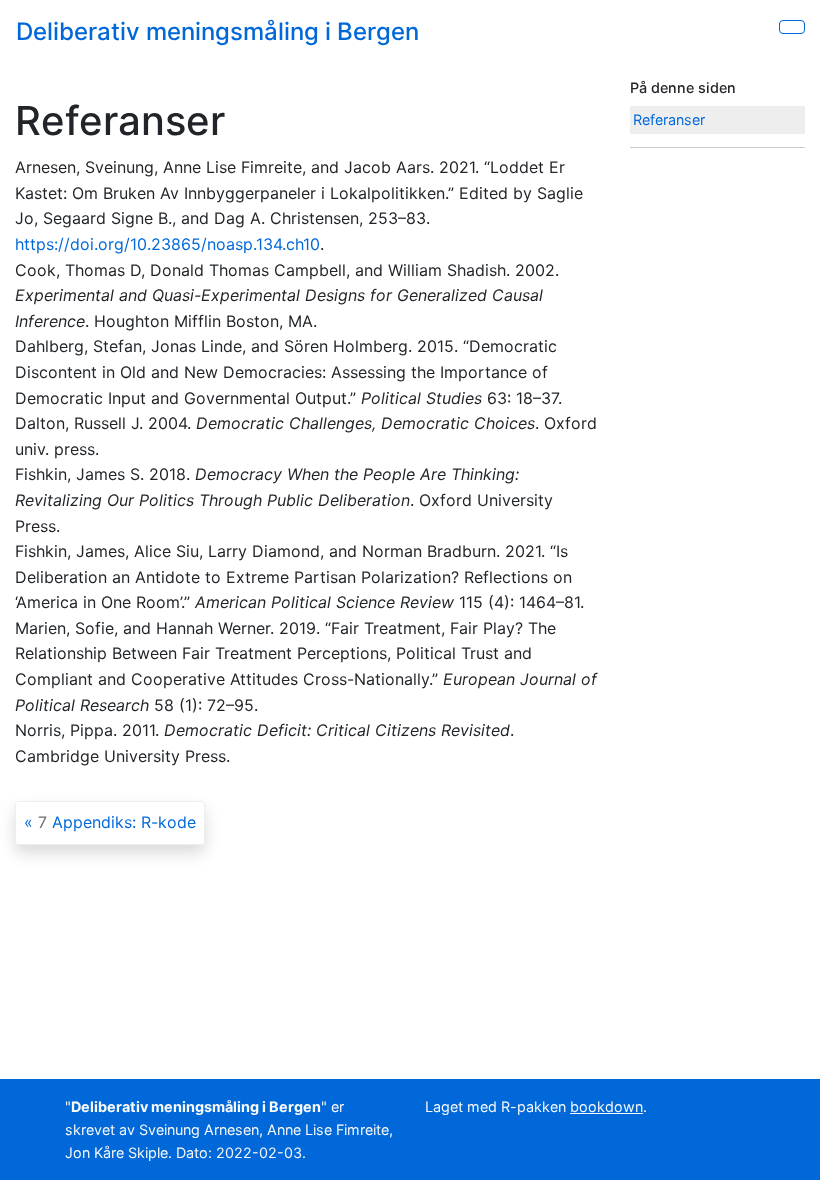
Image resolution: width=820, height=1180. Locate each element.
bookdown (606, 1106)
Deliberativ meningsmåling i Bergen (217, 31)
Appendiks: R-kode (117, 822)
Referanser (669, 119)
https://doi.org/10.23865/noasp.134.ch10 (167, 244)
